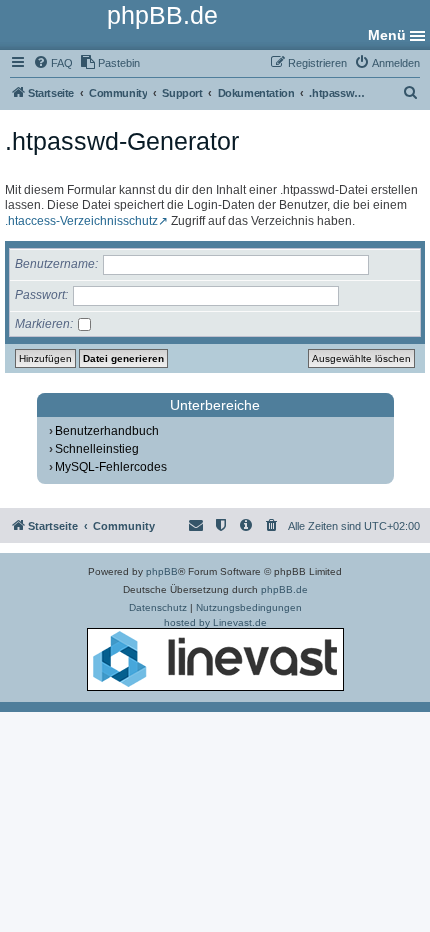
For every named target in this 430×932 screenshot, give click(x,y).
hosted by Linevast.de (215, 622)
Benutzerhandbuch (107, 431)
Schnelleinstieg (97, 449)
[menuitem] (53, 63)
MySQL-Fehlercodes (111, 467)
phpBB (162, 571)
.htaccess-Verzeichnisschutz (81, 221)
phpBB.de (284, 589)
